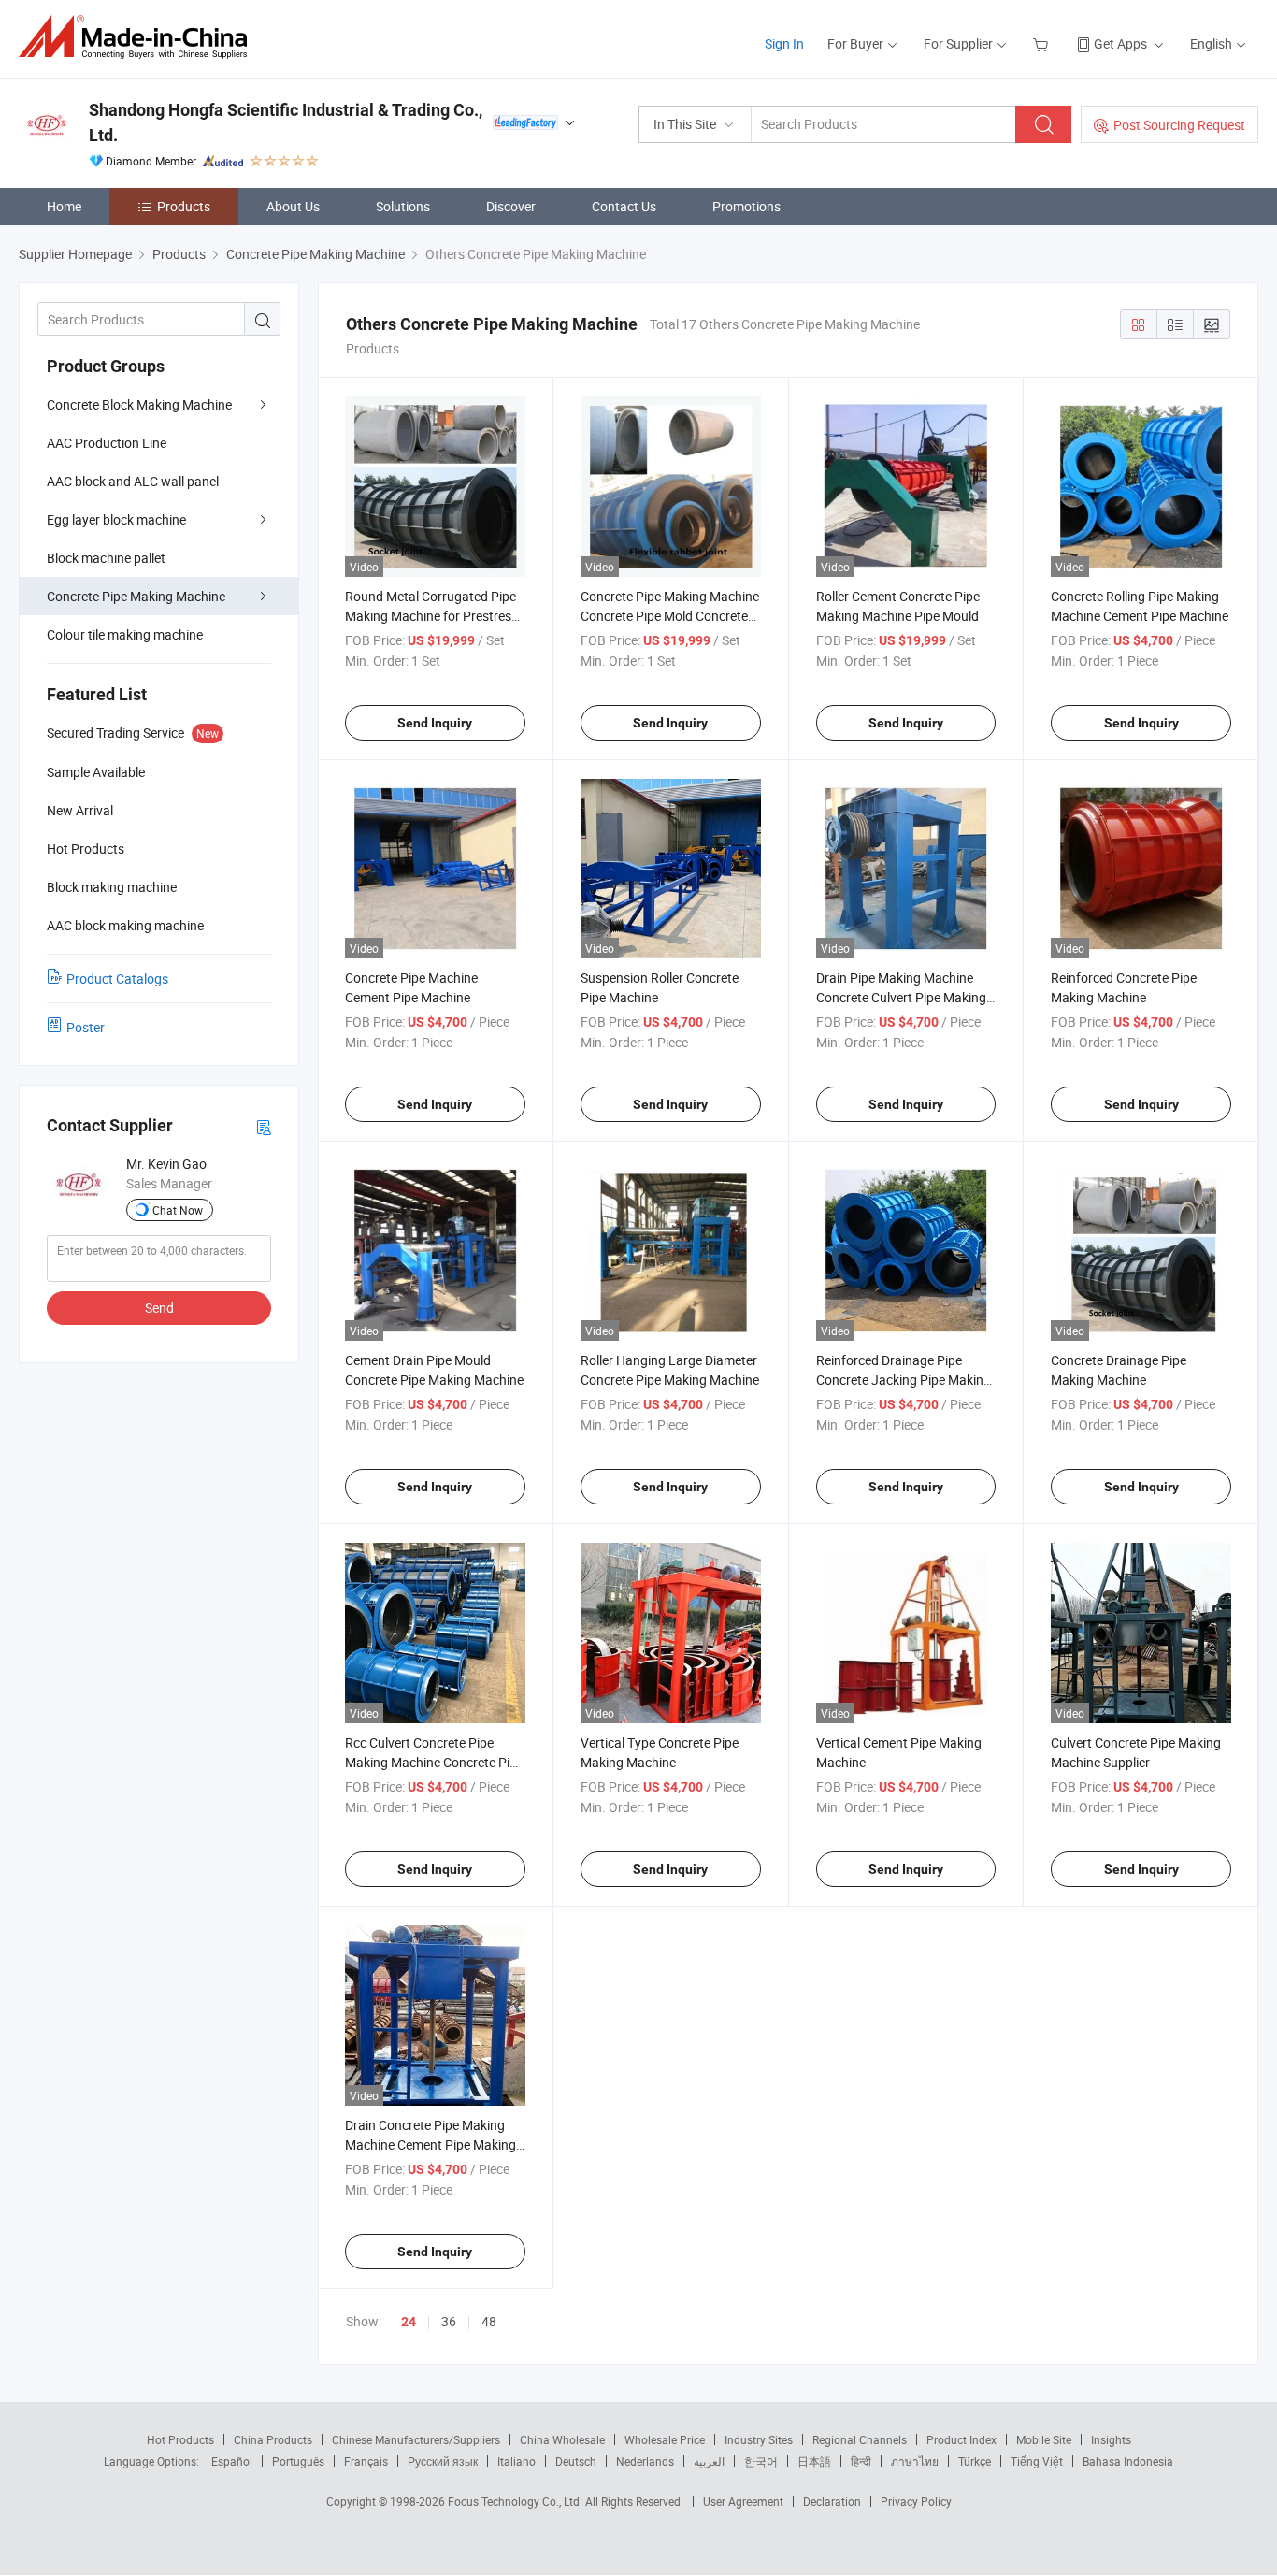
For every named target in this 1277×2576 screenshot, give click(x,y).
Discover (511, 206)
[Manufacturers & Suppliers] (139, 37)
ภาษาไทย (915, 2461)
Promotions (746, 206)
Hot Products (180, 2439)
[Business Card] (264, 1126)
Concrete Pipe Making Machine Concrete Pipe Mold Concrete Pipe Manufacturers (670, 616)
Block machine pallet (106, 558)
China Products (273, 2439)
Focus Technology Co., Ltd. (517, 2501)
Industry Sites (759, 2439)
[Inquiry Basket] (1043, 43)
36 (449, 2321)
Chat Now (178, 1210)
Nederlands (645, 2461)
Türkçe (975, 2461)
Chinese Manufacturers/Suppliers (416, 2439)
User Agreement (743, 2501)
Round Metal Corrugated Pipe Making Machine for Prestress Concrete (431, 616)
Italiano (517, 2461)
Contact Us (624, 206)
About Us (293, 206)
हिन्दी (861, 2461)
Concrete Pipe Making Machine (136, 596)
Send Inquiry (435, 723)
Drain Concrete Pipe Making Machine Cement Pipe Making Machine (430, 2144)
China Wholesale (562, 2439)
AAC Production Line (107, 443)
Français (366, 2461)
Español (232, 2461)
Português (298, 2461)
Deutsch (576, 2461)
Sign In (784, 43)
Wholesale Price (665, 2439)
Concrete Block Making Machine (139, 404)
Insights (1111, 2439)
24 (409, 2322)
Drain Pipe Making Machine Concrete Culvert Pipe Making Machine (901, 997)
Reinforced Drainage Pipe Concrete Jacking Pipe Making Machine (904, 1380)
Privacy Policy (916, 2501)
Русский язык (443, 2461)
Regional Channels (860, 2439)
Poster (86, 1027)
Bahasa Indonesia (1128, 2461)
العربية (709, 2461)
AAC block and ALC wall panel (133, 481)
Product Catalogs (117, 979)
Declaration (832, 2501)
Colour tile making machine (125, 634)
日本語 (814, 2461)
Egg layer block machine (116, 519)
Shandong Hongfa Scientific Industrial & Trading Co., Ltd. (286, 122)
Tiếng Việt (1037, 2461)
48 (489, 2321)
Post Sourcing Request (1179, 125)
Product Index (961, 2439)
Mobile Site (1044, 2439)
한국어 (761, 2461)
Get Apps (1120, 43)
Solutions (403, 206)
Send (159, 1308)
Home (64, 206)
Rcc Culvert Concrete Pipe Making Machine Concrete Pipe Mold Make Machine (434, 1762)
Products (184, 206)
